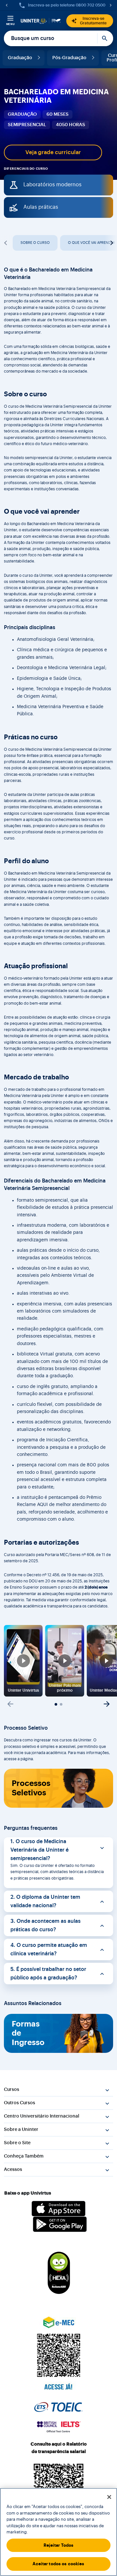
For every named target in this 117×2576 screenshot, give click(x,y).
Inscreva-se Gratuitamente (93, 21)
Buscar (105, 38)
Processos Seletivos (31, 1788)
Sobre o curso (35, 243)
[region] (58, 2532)
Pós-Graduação (69, 58)
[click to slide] (56, 1704)
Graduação (20, 58)
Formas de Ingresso (28, 2033)
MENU (11, 24)
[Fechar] (109, 2497)
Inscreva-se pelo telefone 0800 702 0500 (67, 5)
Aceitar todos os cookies (58, 2564)
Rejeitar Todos (59, 2545)
